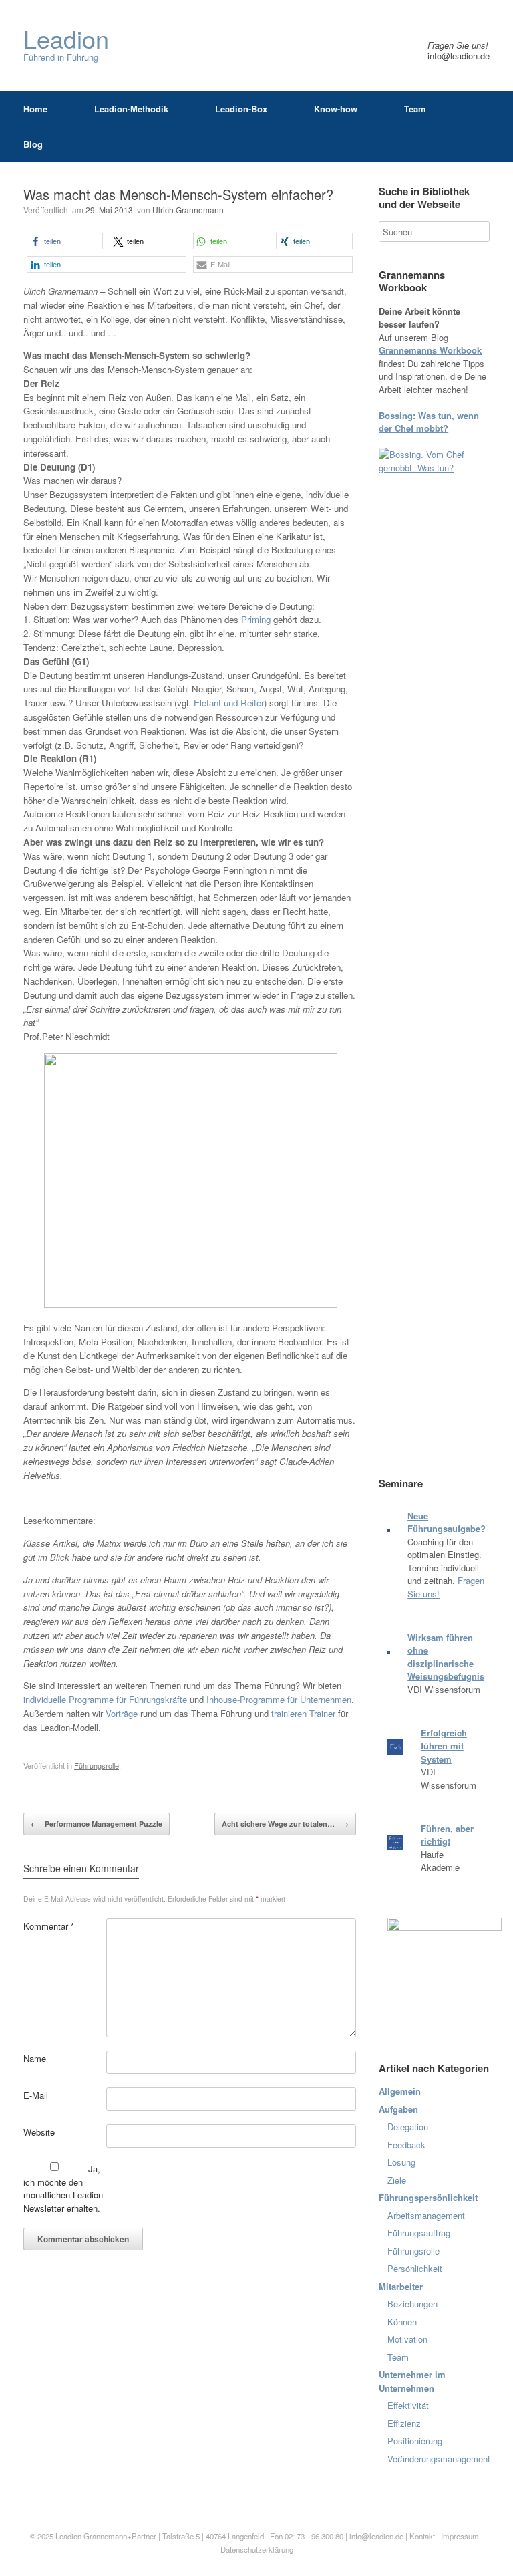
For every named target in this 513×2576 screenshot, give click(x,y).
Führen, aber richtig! (447, 1835)
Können (402, 2322)
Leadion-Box (241, 109)
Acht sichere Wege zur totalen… (285, 1824)
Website (39, 2132)
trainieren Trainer (303, 1713)
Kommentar (49, 1926)
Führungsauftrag (419, 2233)
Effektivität (408, 2405)
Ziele (397, 2180)
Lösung (401, 2162)
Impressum (461, 2536)
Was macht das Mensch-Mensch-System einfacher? (178, 194)
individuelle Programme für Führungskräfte (105, 1699)
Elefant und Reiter (229, 703)
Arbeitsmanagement (426, 2215)
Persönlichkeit (415, 2268)
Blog (33, 144)
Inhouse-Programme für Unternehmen (279, 1699)
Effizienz (404, 2423)
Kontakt (422, 2536)
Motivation (407, 2339)
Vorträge (122, 1713)
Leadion (68, 2536)
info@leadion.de (459, 56)
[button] (65, 241)
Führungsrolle (97, 1765)
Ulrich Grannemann (188, 210)
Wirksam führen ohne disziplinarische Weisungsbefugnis (446, 1657)
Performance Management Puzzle (97, 1824)
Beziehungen (412, 2304)
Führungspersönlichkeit (428, 2197)
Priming (256, 619)
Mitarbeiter (401, 2286)
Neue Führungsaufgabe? (447, 1522)
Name (35, 2058)
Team (415, 109)
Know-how (336, 109)
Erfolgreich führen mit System (444, 1746)
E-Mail (36, 2095)
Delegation (408, 2127)
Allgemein (400, 2091)
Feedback (406, 2145)
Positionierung (415, 2441)
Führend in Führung (66, 45)
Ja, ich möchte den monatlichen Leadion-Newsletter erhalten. (64, 2188)
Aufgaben (398, 2109)
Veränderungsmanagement (439, 2459)
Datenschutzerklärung (257, 2549)
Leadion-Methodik (131, 109)
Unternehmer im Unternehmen (412, 2381)
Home (35, 109)
